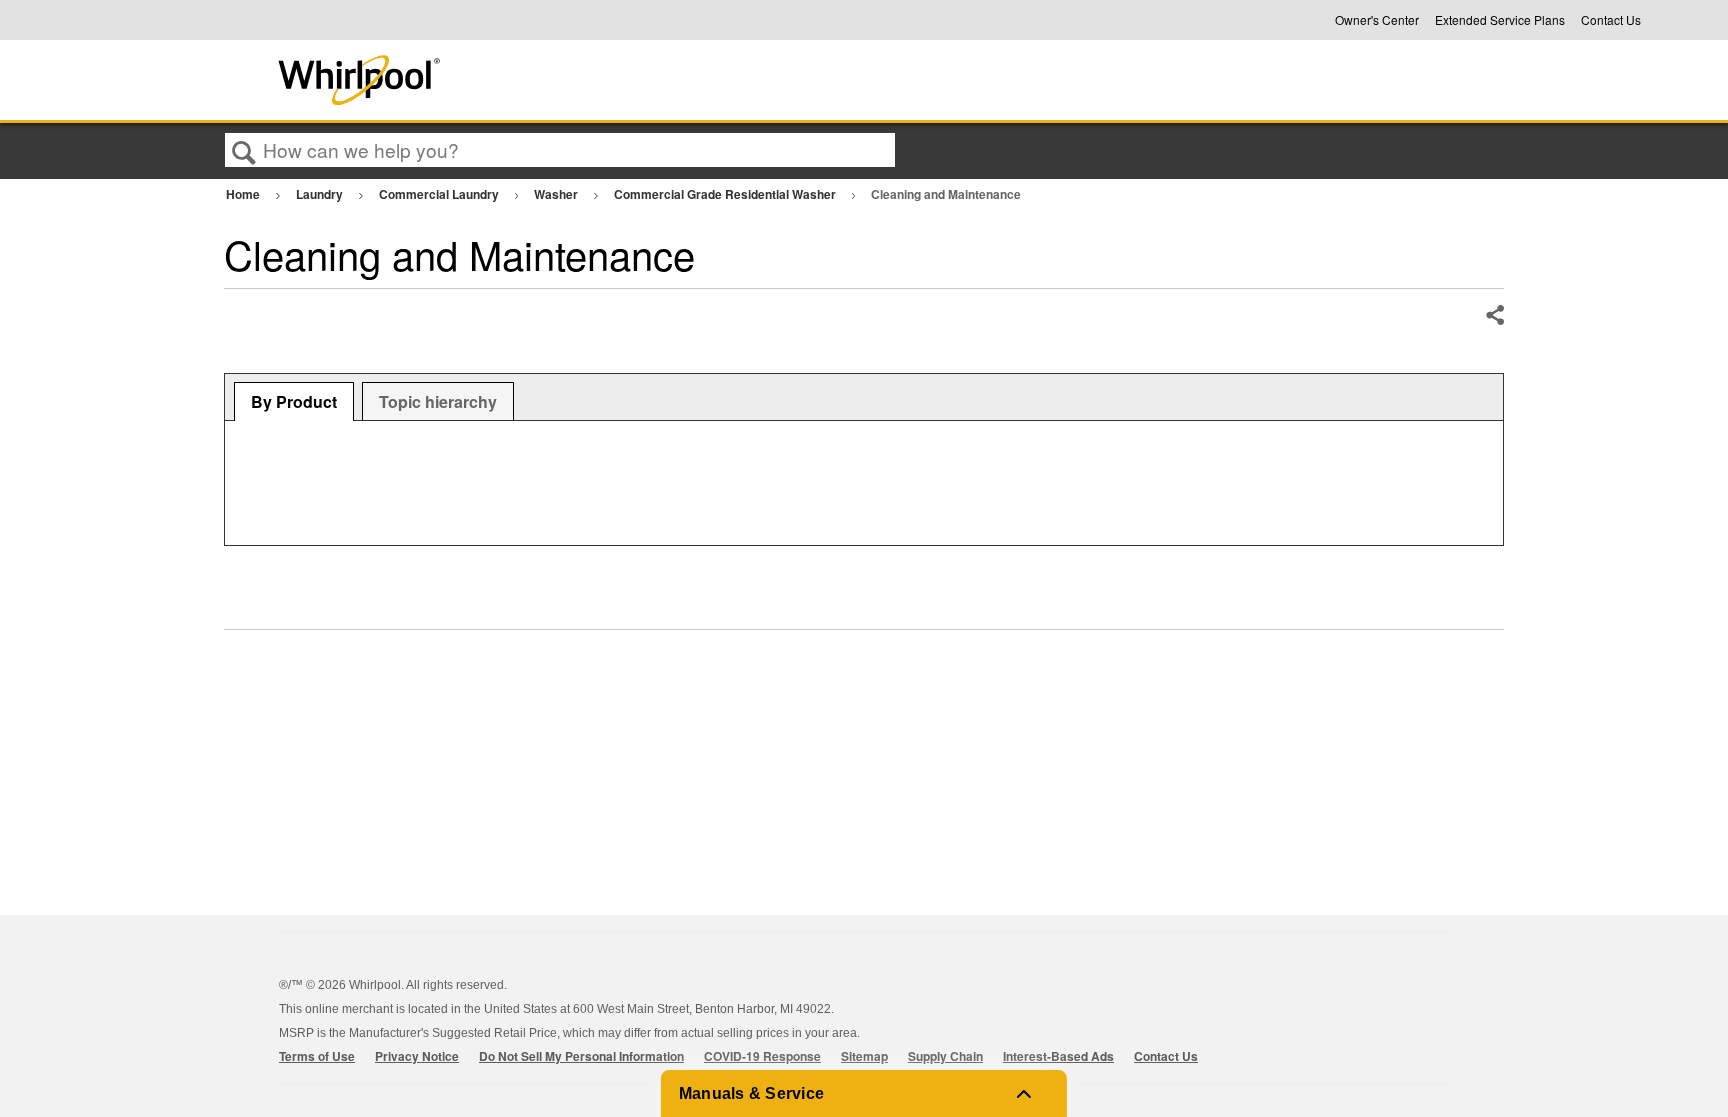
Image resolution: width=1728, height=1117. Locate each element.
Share (1494, 316)
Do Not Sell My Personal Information (581, 1056)
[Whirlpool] (507, 80)
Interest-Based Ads (1058, 1056)
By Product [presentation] (294, 401)
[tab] (294, 402)
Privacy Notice (417, 1056)
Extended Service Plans (1500, 20)
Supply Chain (945, 1056)
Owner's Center (1377, 20)
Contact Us (1611, 20)
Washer (557, 194)
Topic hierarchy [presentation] (438, 401)
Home (244, 194)
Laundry (321, 194)
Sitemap (864, 1056)
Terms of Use (317, 1056)
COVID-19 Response (762, 1056)
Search (244, 151)
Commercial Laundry (440, 194)
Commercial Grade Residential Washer (726, 194)
